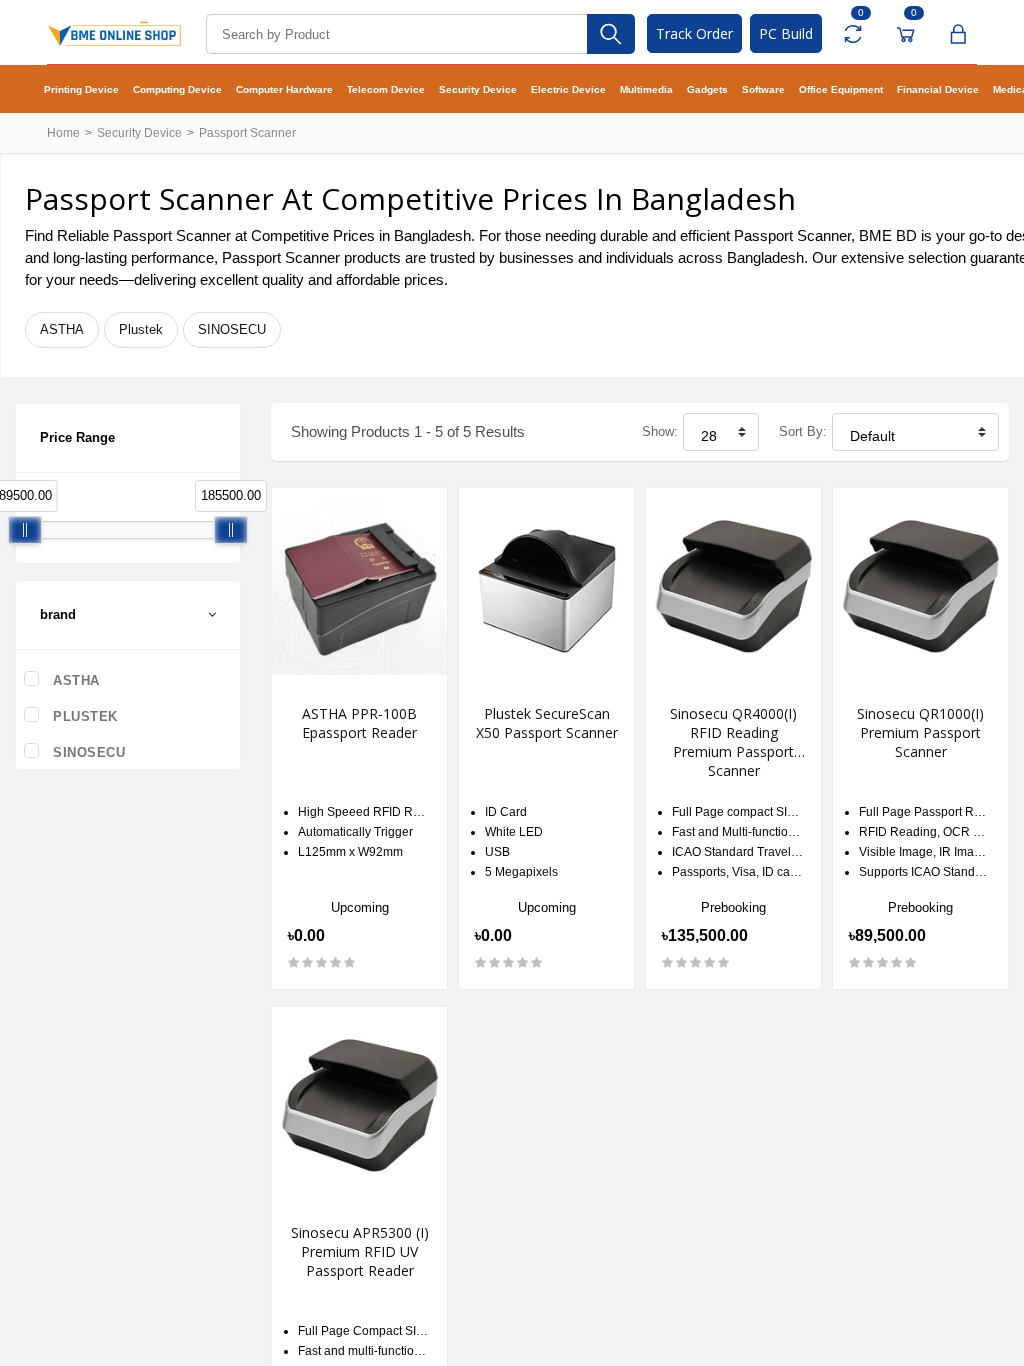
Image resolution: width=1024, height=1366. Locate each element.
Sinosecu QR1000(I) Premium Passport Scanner (920, 732)
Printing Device (81, 89)
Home (63, 133)
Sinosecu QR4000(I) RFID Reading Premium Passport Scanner (733, 742)
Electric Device (568, 89)
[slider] (25, 530)
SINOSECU (232, 329)
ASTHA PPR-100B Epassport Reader (359, 723)
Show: (660, 431)
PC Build (786, 33)
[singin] (957, 33)
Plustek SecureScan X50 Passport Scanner (547, 723)
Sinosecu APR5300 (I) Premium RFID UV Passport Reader (360, 1251)
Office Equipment (841, 89)
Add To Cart (549, 1020)
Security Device (478, 89)
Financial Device (938, 89)
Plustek (141, 329)
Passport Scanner (247, 133)
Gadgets (707, 89)
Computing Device (177, 89)
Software (763, 89)
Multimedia (646, 89)
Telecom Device (386, 89)
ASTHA (62, 329)
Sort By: (803, 431)
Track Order (694, 33)
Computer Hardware (284, 89)
